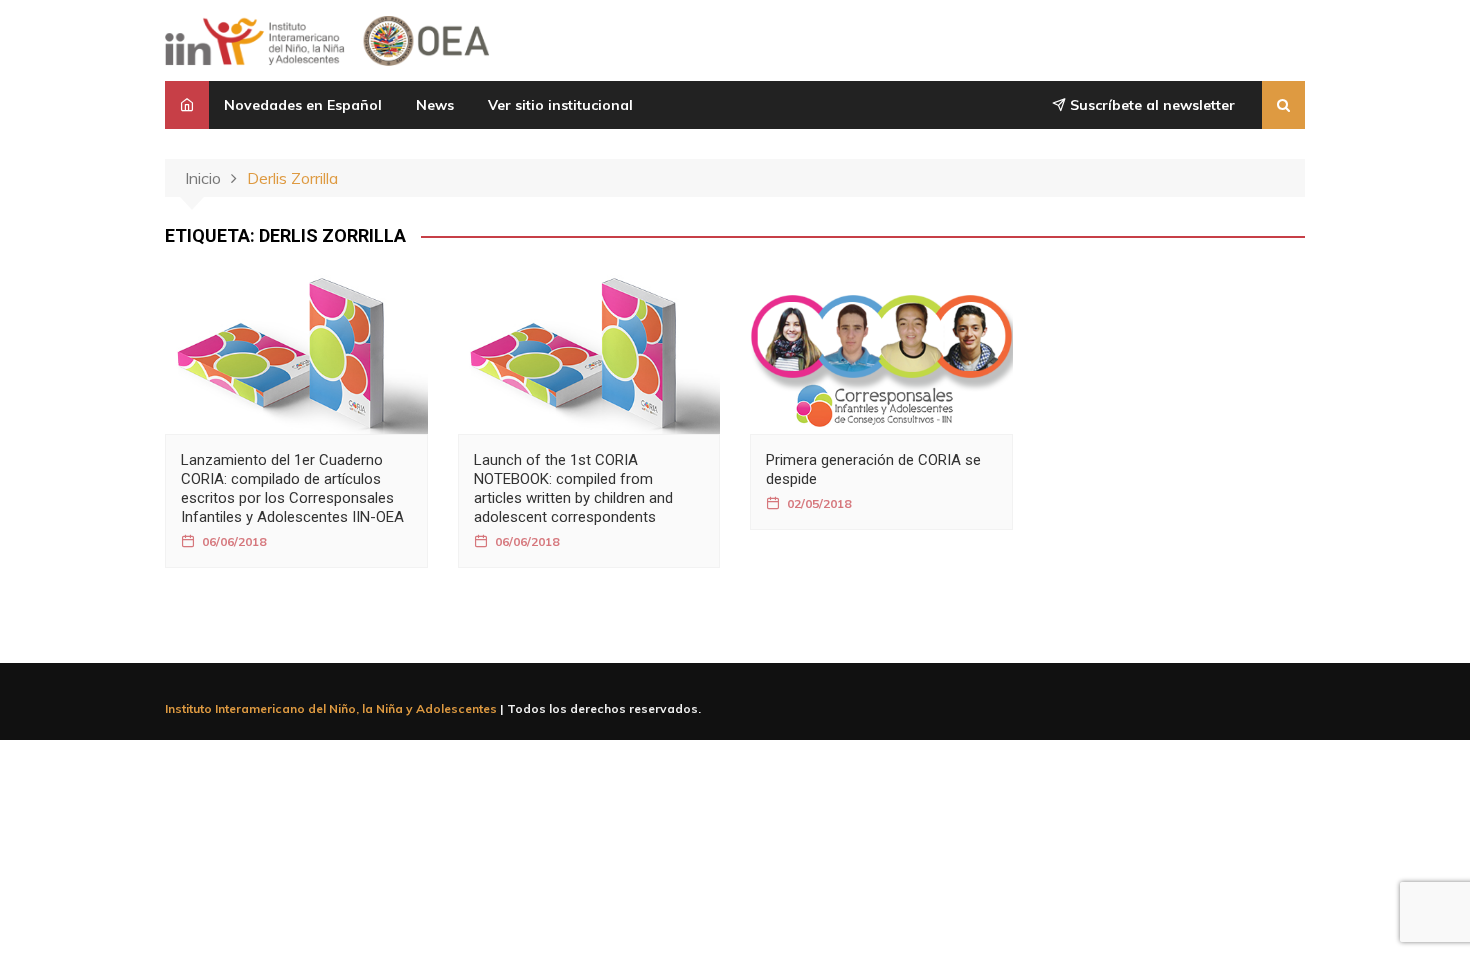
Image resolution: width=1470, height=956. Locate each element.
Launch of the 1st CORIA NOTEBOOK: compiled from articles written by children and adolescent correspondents (573, 489)
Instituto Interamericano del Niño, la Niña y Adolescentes (331, 708)
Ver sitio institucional (560, 105)
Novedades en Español (303, 105)
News (435, 105)
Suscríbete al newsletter (1150, 105)
